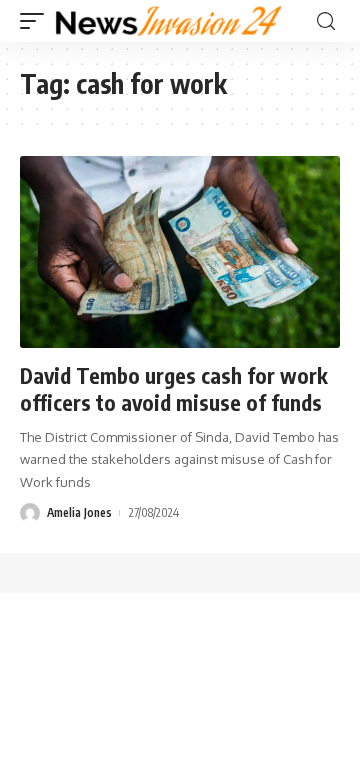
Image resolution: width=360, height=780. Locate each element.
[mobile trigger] (37, 21)
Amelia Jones (79, 512)
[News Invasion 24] (169, 21)
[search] (326, 21)
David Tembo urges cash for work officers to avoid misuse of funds (174, 389)
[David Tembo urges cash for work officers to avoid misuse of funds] (180, 252)
